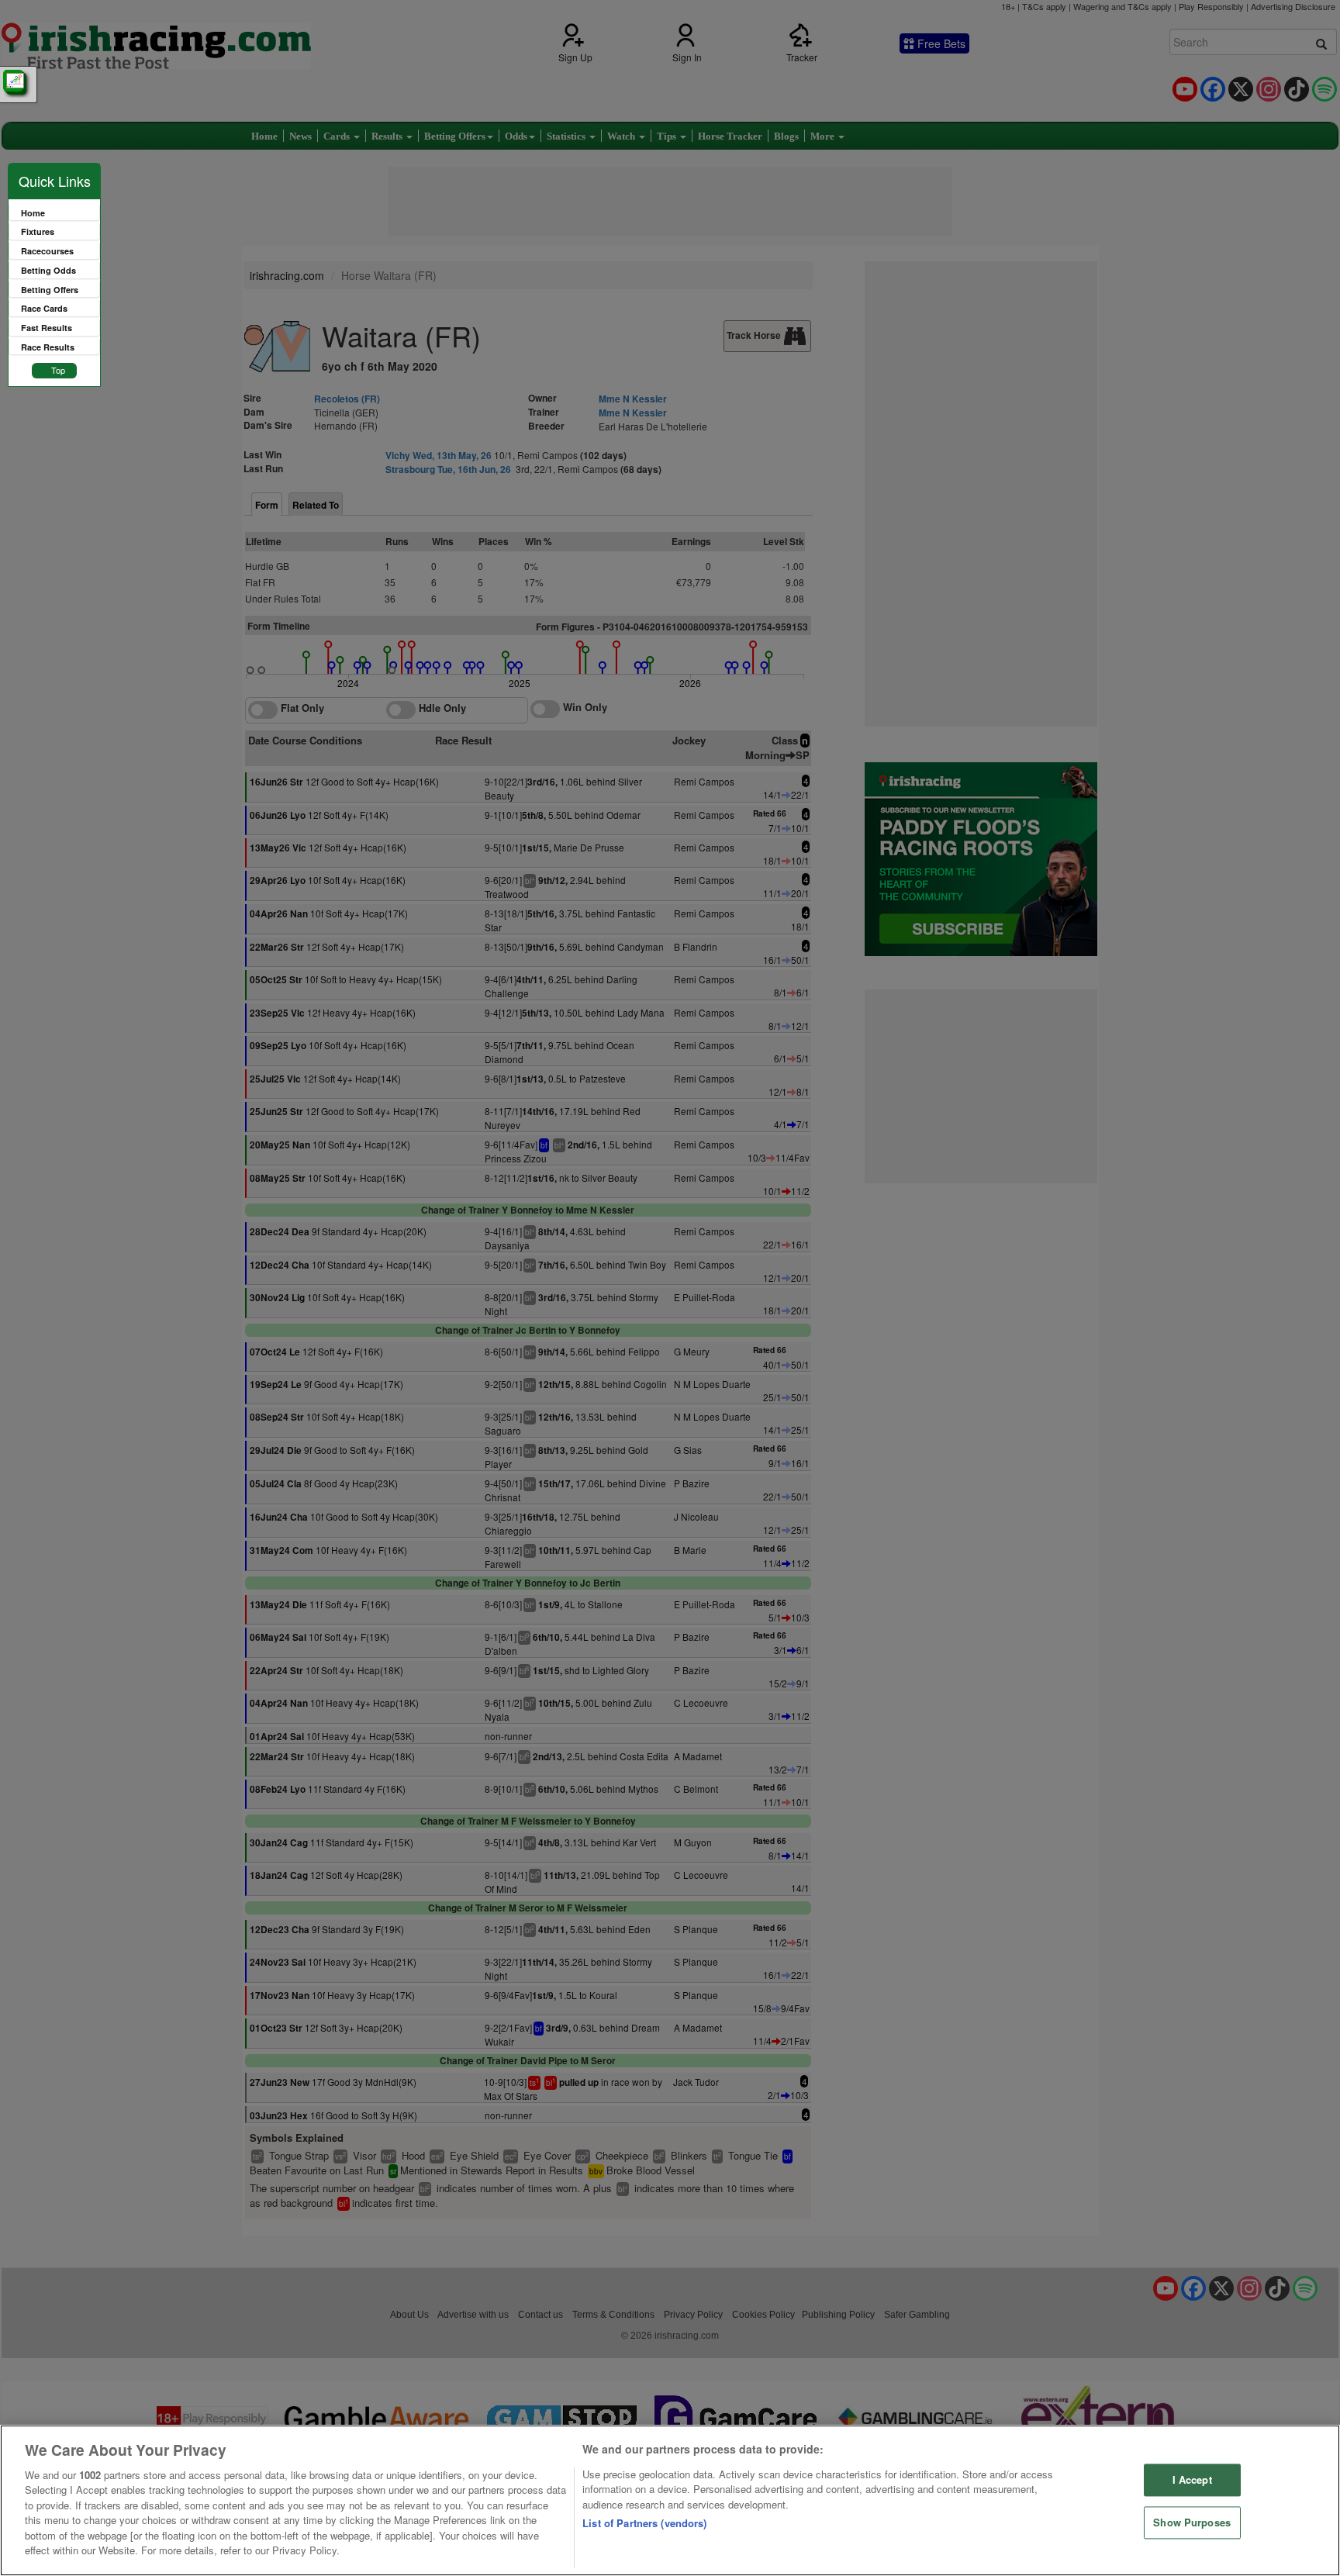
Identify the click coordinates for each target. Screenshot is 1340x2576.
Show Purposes (1192, 2522)
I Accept (1192, 2480)
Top (58, 370)
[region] (670, 2500)
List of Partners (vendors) (644, 2523)
